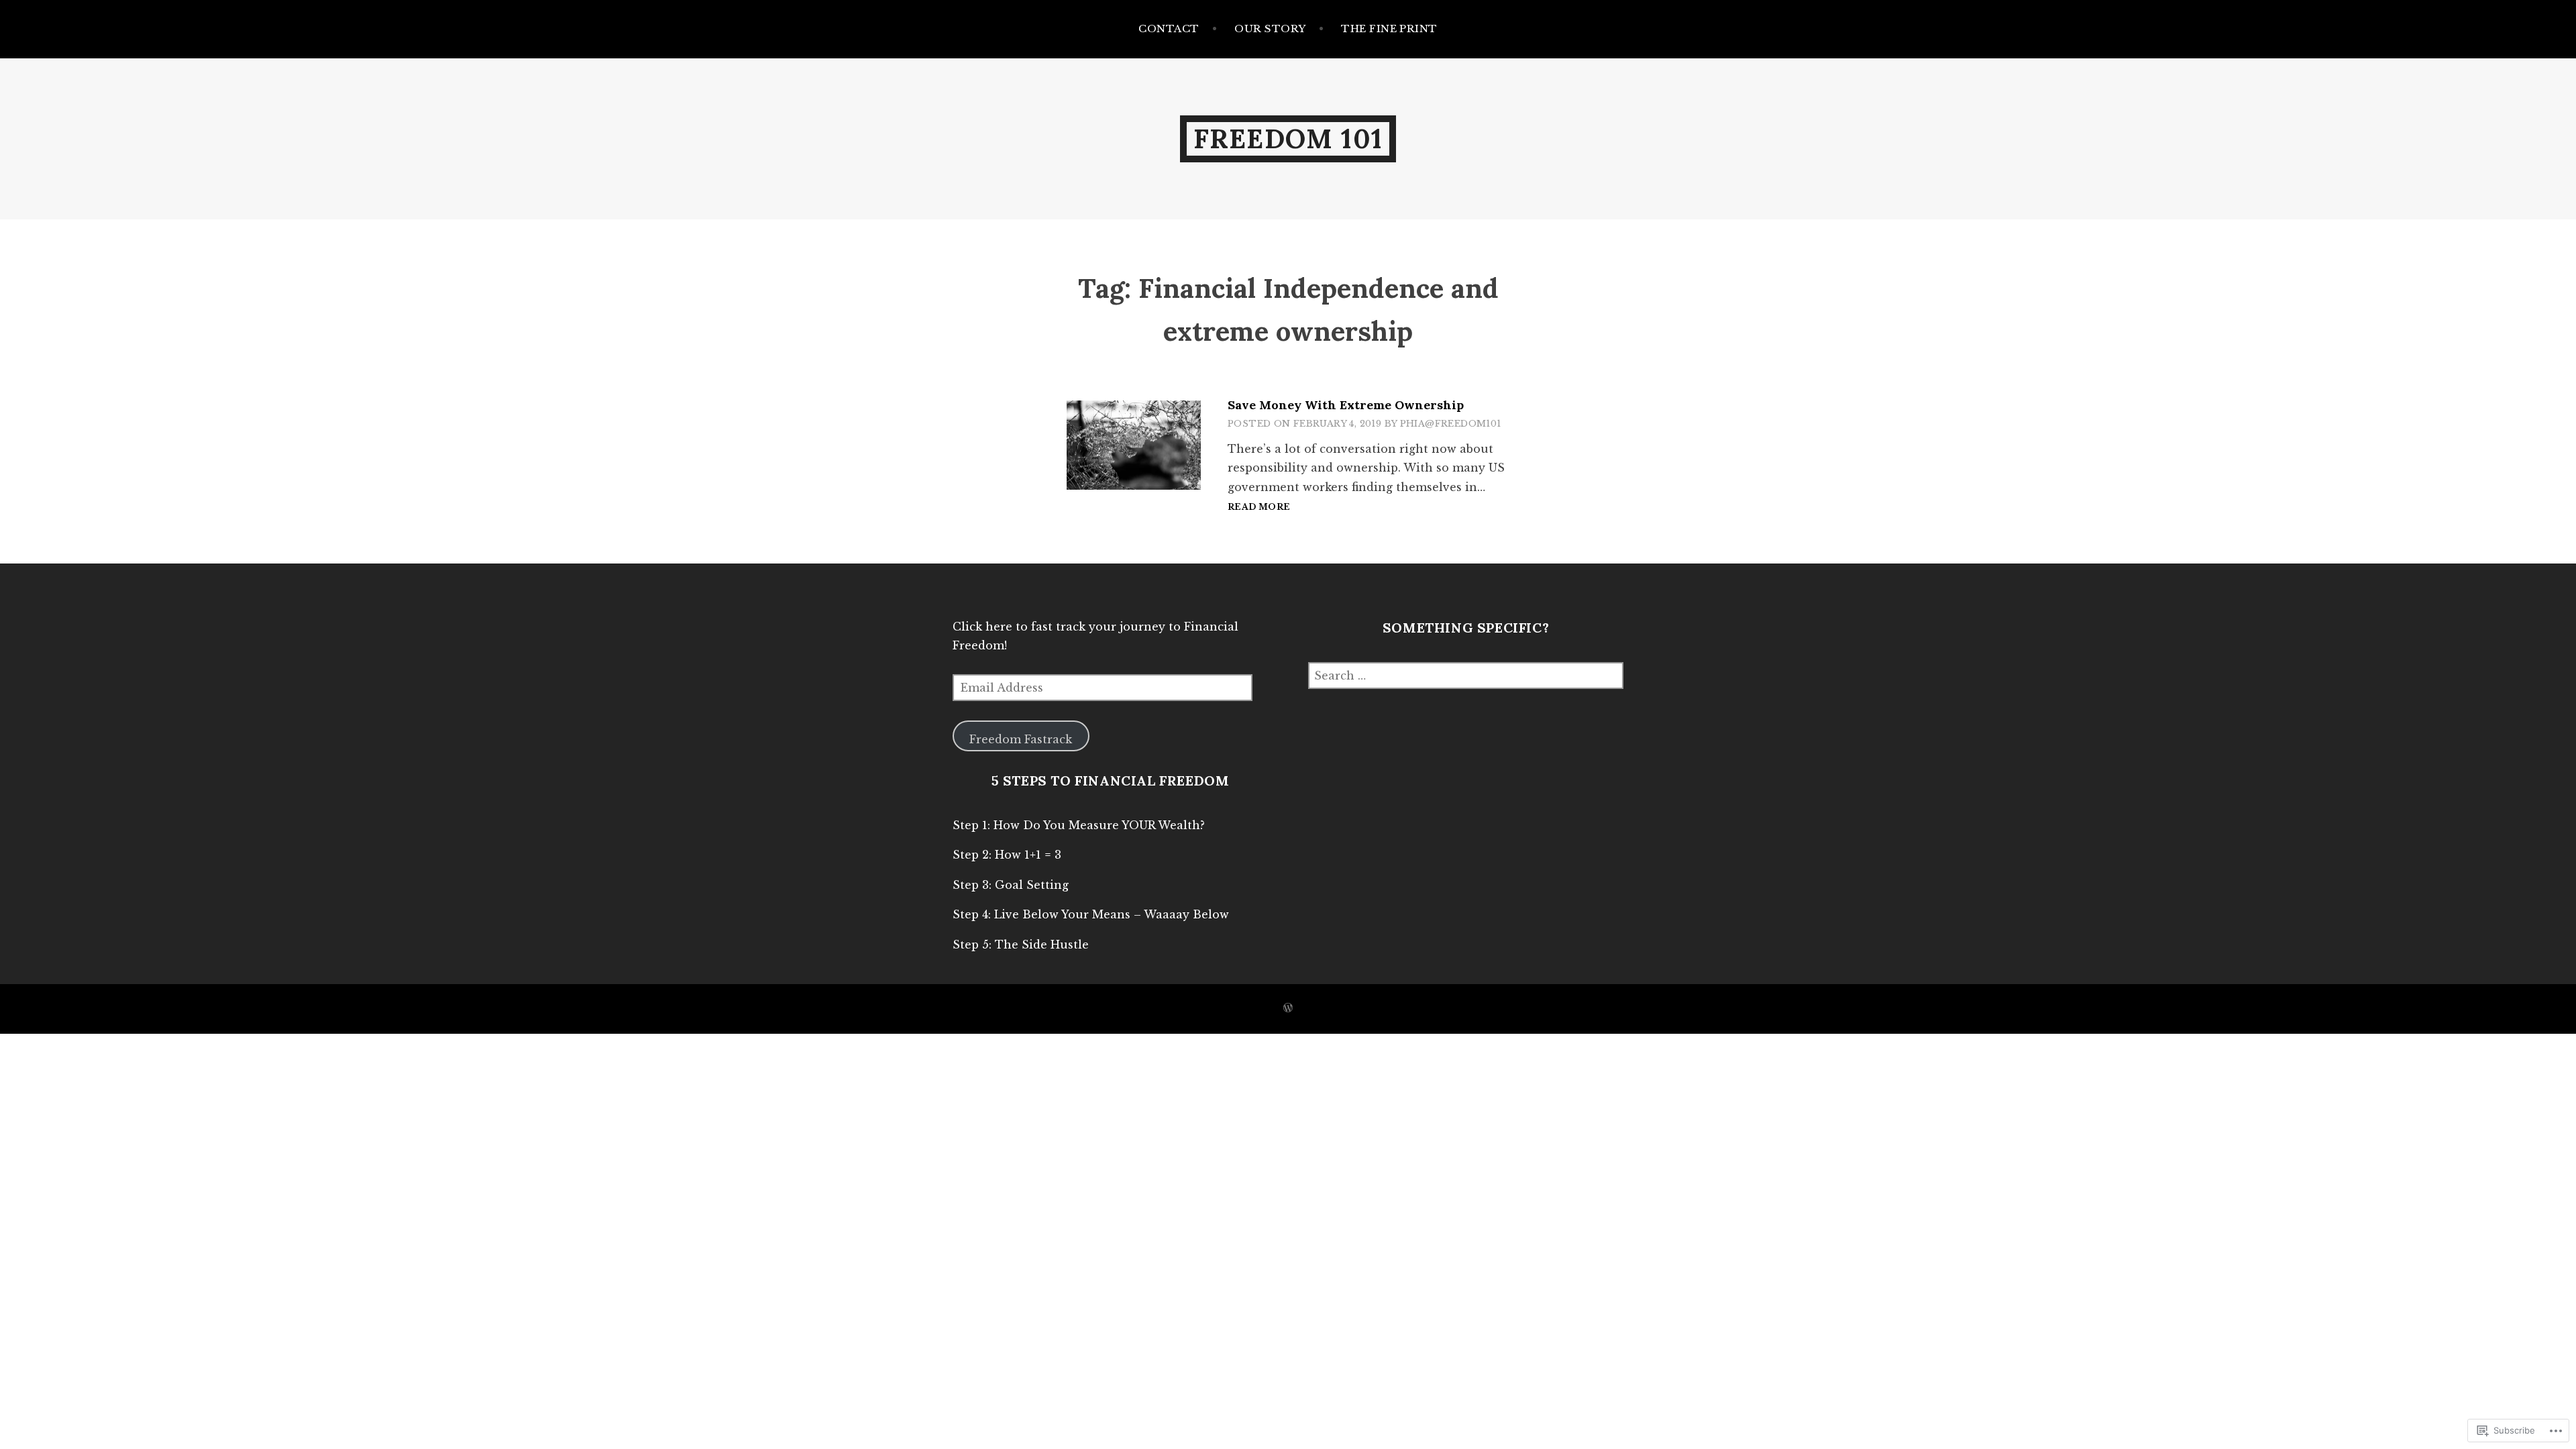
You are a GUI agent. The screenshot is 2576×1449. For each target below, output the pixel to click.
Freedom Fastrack (1021, 739)
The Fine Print (1389, 29)
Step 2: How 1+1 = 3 (1007, 855)
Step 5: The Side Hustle (1021, 945)
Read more (1259, 507)
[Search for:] (1466, 676)
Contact (1169, 29)
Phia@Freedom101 (1451, 424)
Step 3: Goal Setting (1011, 885)
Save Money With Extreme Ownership (1346, 405)
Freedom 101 (1288, 139)
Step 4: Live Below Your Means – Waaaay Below (1091, 914)
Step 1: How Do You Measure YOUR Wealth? (1079, 825)
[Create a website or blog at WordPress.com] (1288, 1008)
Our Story (1270, 29)
